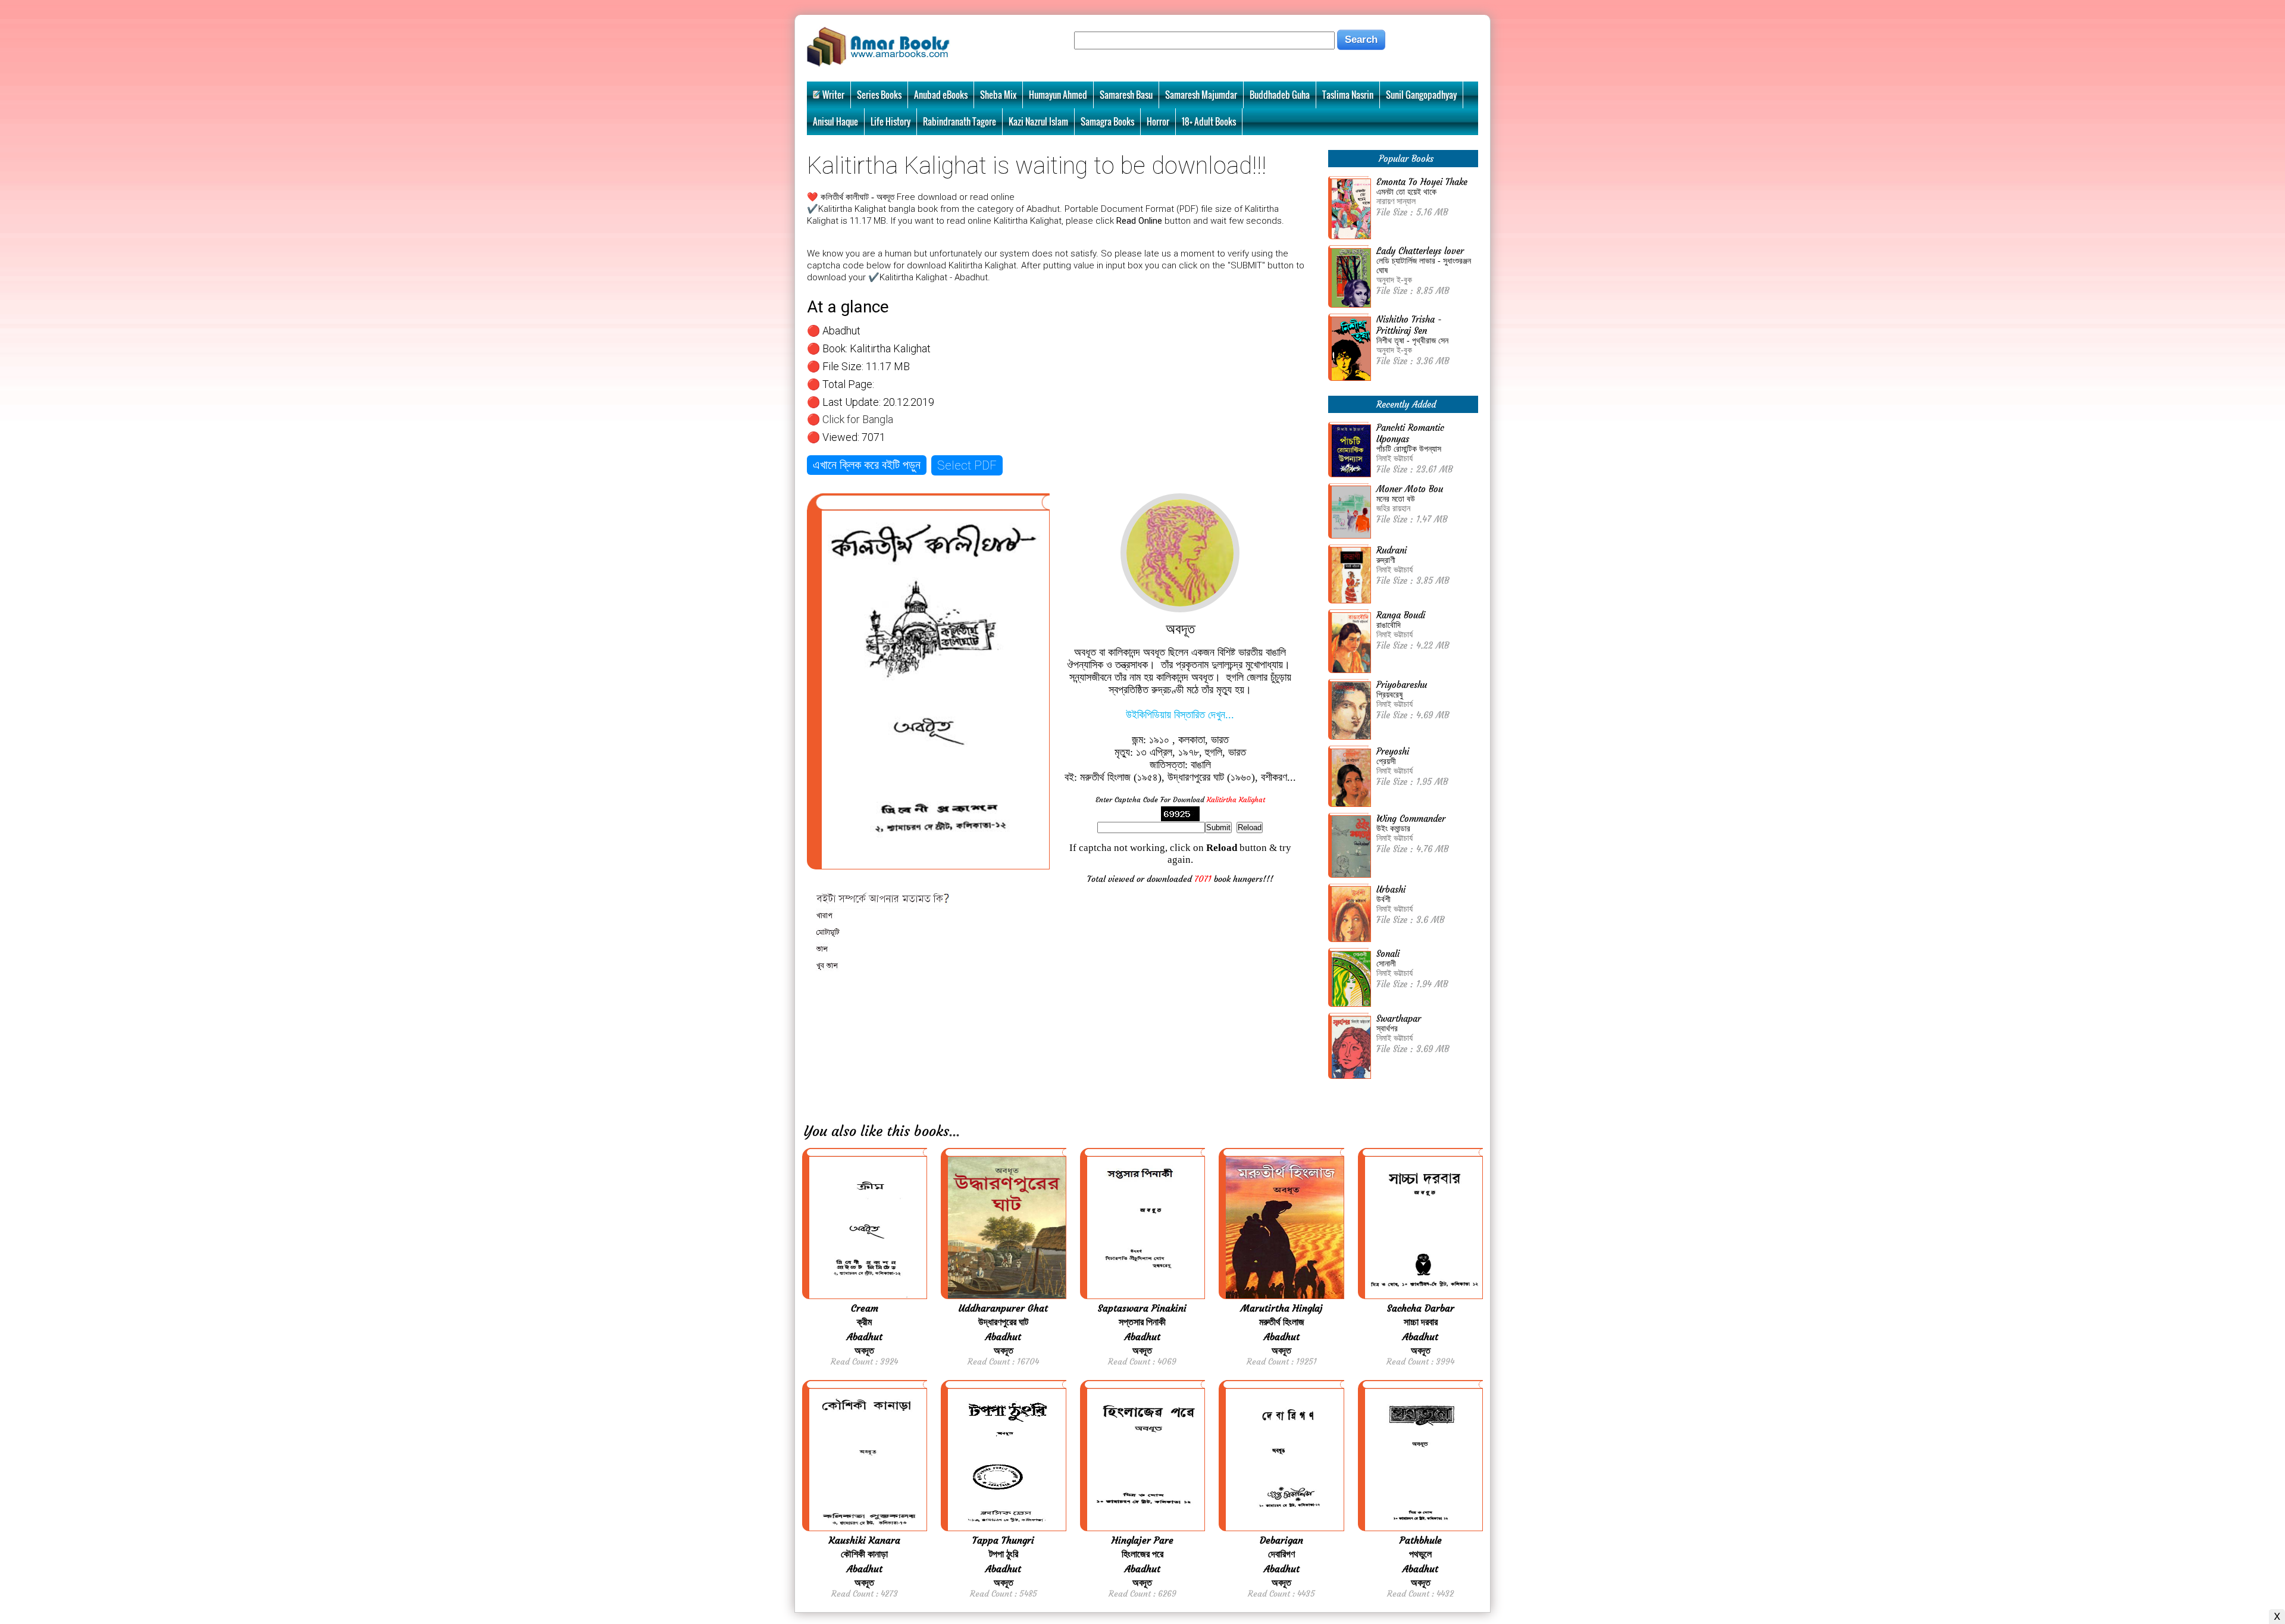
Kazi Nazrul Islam (1038, 121)
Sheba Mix (998, 95)
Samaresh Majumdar (1201, 95)
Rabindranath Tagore (960, 121)
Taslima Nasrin (1348, 95)
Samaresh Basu (1126, 95)
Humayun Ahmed (1058, 95)
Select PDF (967, 465)
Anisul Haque (835, 121)
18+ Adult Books (1209, 121)
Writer (833, 95)
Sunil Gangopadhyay (1421, 95)
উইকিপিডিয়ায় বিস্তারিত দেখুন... (1180, 715)
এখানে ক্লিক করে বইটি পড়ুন (867, 465)
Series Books (879, 95)
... (954, 1131)
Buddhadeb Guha (1280, 95)
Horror (1158, 121)
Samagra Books (1107, 121)
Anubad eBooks (941, 95)
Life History (890, 121)
